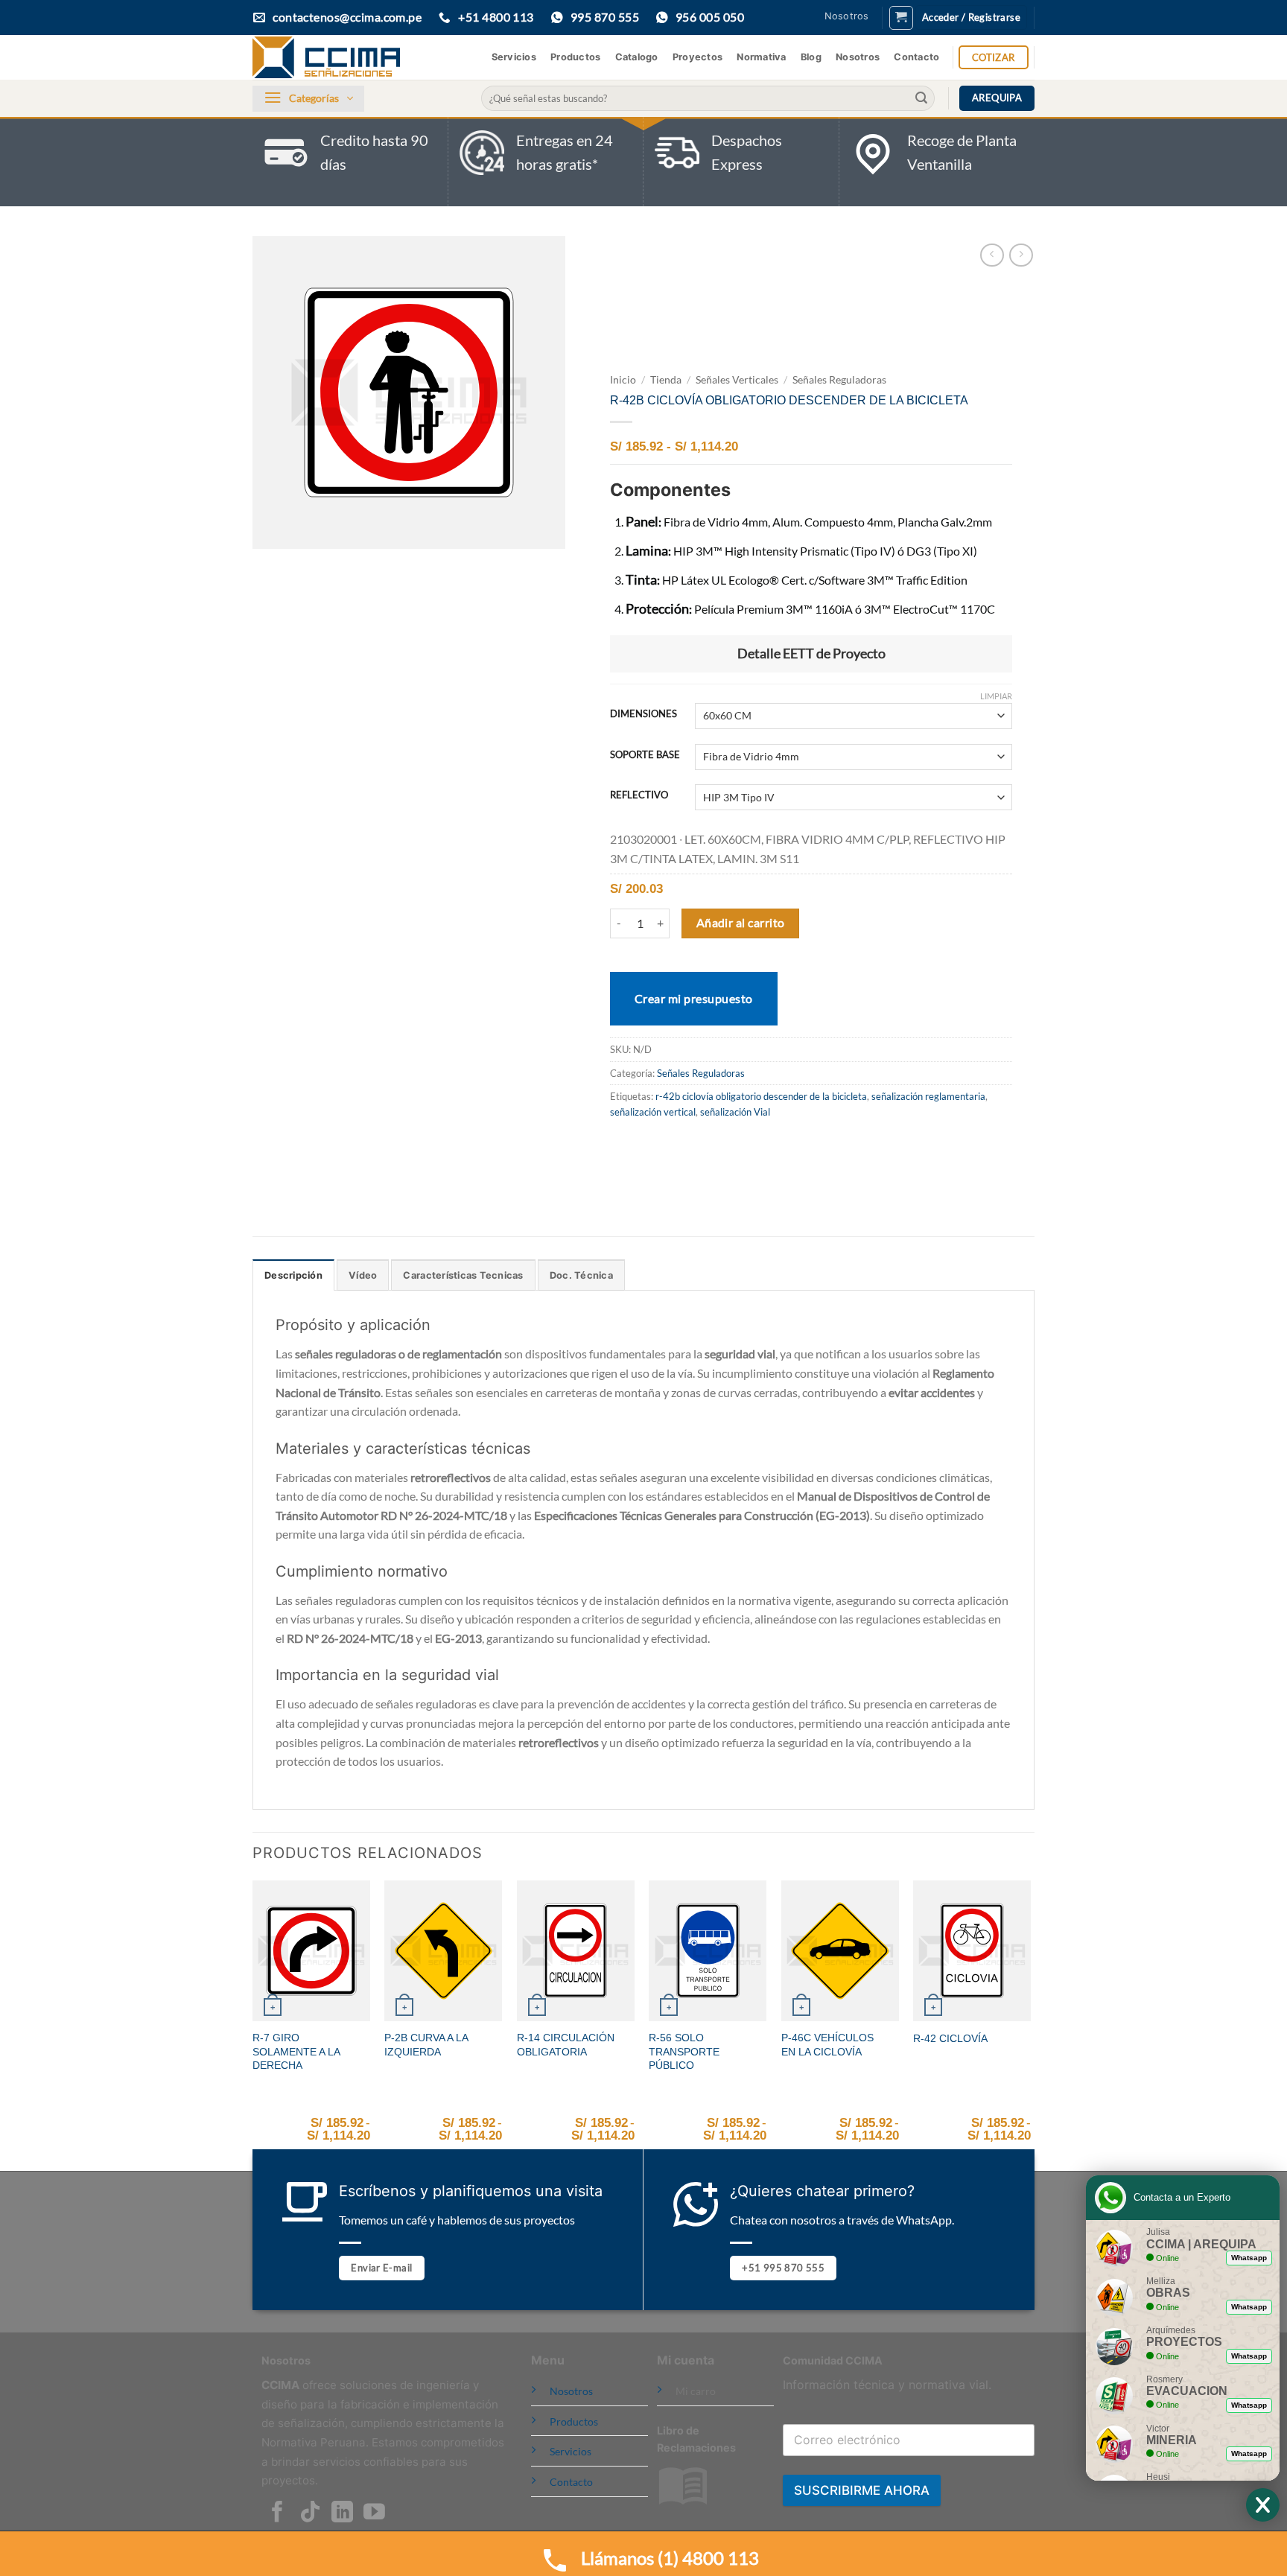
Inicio (623, 380)
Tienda (666, 380)
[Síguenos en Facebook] (277, 2513)
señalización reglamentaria (928, 1096)
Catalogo (637, 57)
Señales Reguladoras (839, 380)
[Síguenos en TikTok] (310, 2513)
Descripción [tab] (293, 1275)
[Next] (1030, 2025)
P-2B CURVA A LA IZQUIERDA (426, 2045)
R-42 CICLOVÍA (950, 2038)
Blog (811, 57)
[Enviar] (921, 98)
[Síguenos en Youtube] (374, 2513)
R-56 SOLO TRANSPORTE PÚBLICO (684, 2051)
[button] (901, 18)
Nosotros (847, 16)
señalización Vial (735, 1112)
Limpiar (996, 696)
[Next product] (992, 255)
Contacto (916, 57)
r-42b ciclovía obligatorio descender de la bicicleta (761, 1096)
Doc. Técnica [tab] (581, 1275)
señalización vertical (653, 1112)
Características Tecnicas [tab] (463, 1275)
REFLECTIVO (639, 795)
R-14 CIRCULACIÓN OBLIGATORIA (566, 2045)
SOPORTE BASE (645, 755)
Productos (575, 57)
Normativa (761, 57)
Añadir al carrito (741, 923)
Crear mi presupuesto (694, 998)
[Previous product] (1021, 255)
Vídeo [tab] (363, 1275)
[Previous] (253, 2025)
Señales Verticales (737, 380)
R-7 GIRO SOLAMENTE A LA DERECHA (296, 2051)
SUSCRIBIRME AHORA (862, 2490)
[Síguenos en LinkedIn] (342, 2513)
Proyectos (697, 57)
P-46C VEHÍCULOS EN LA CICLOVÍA (827, 2045)
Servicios (514, 57)
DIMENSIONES (643, 714)
